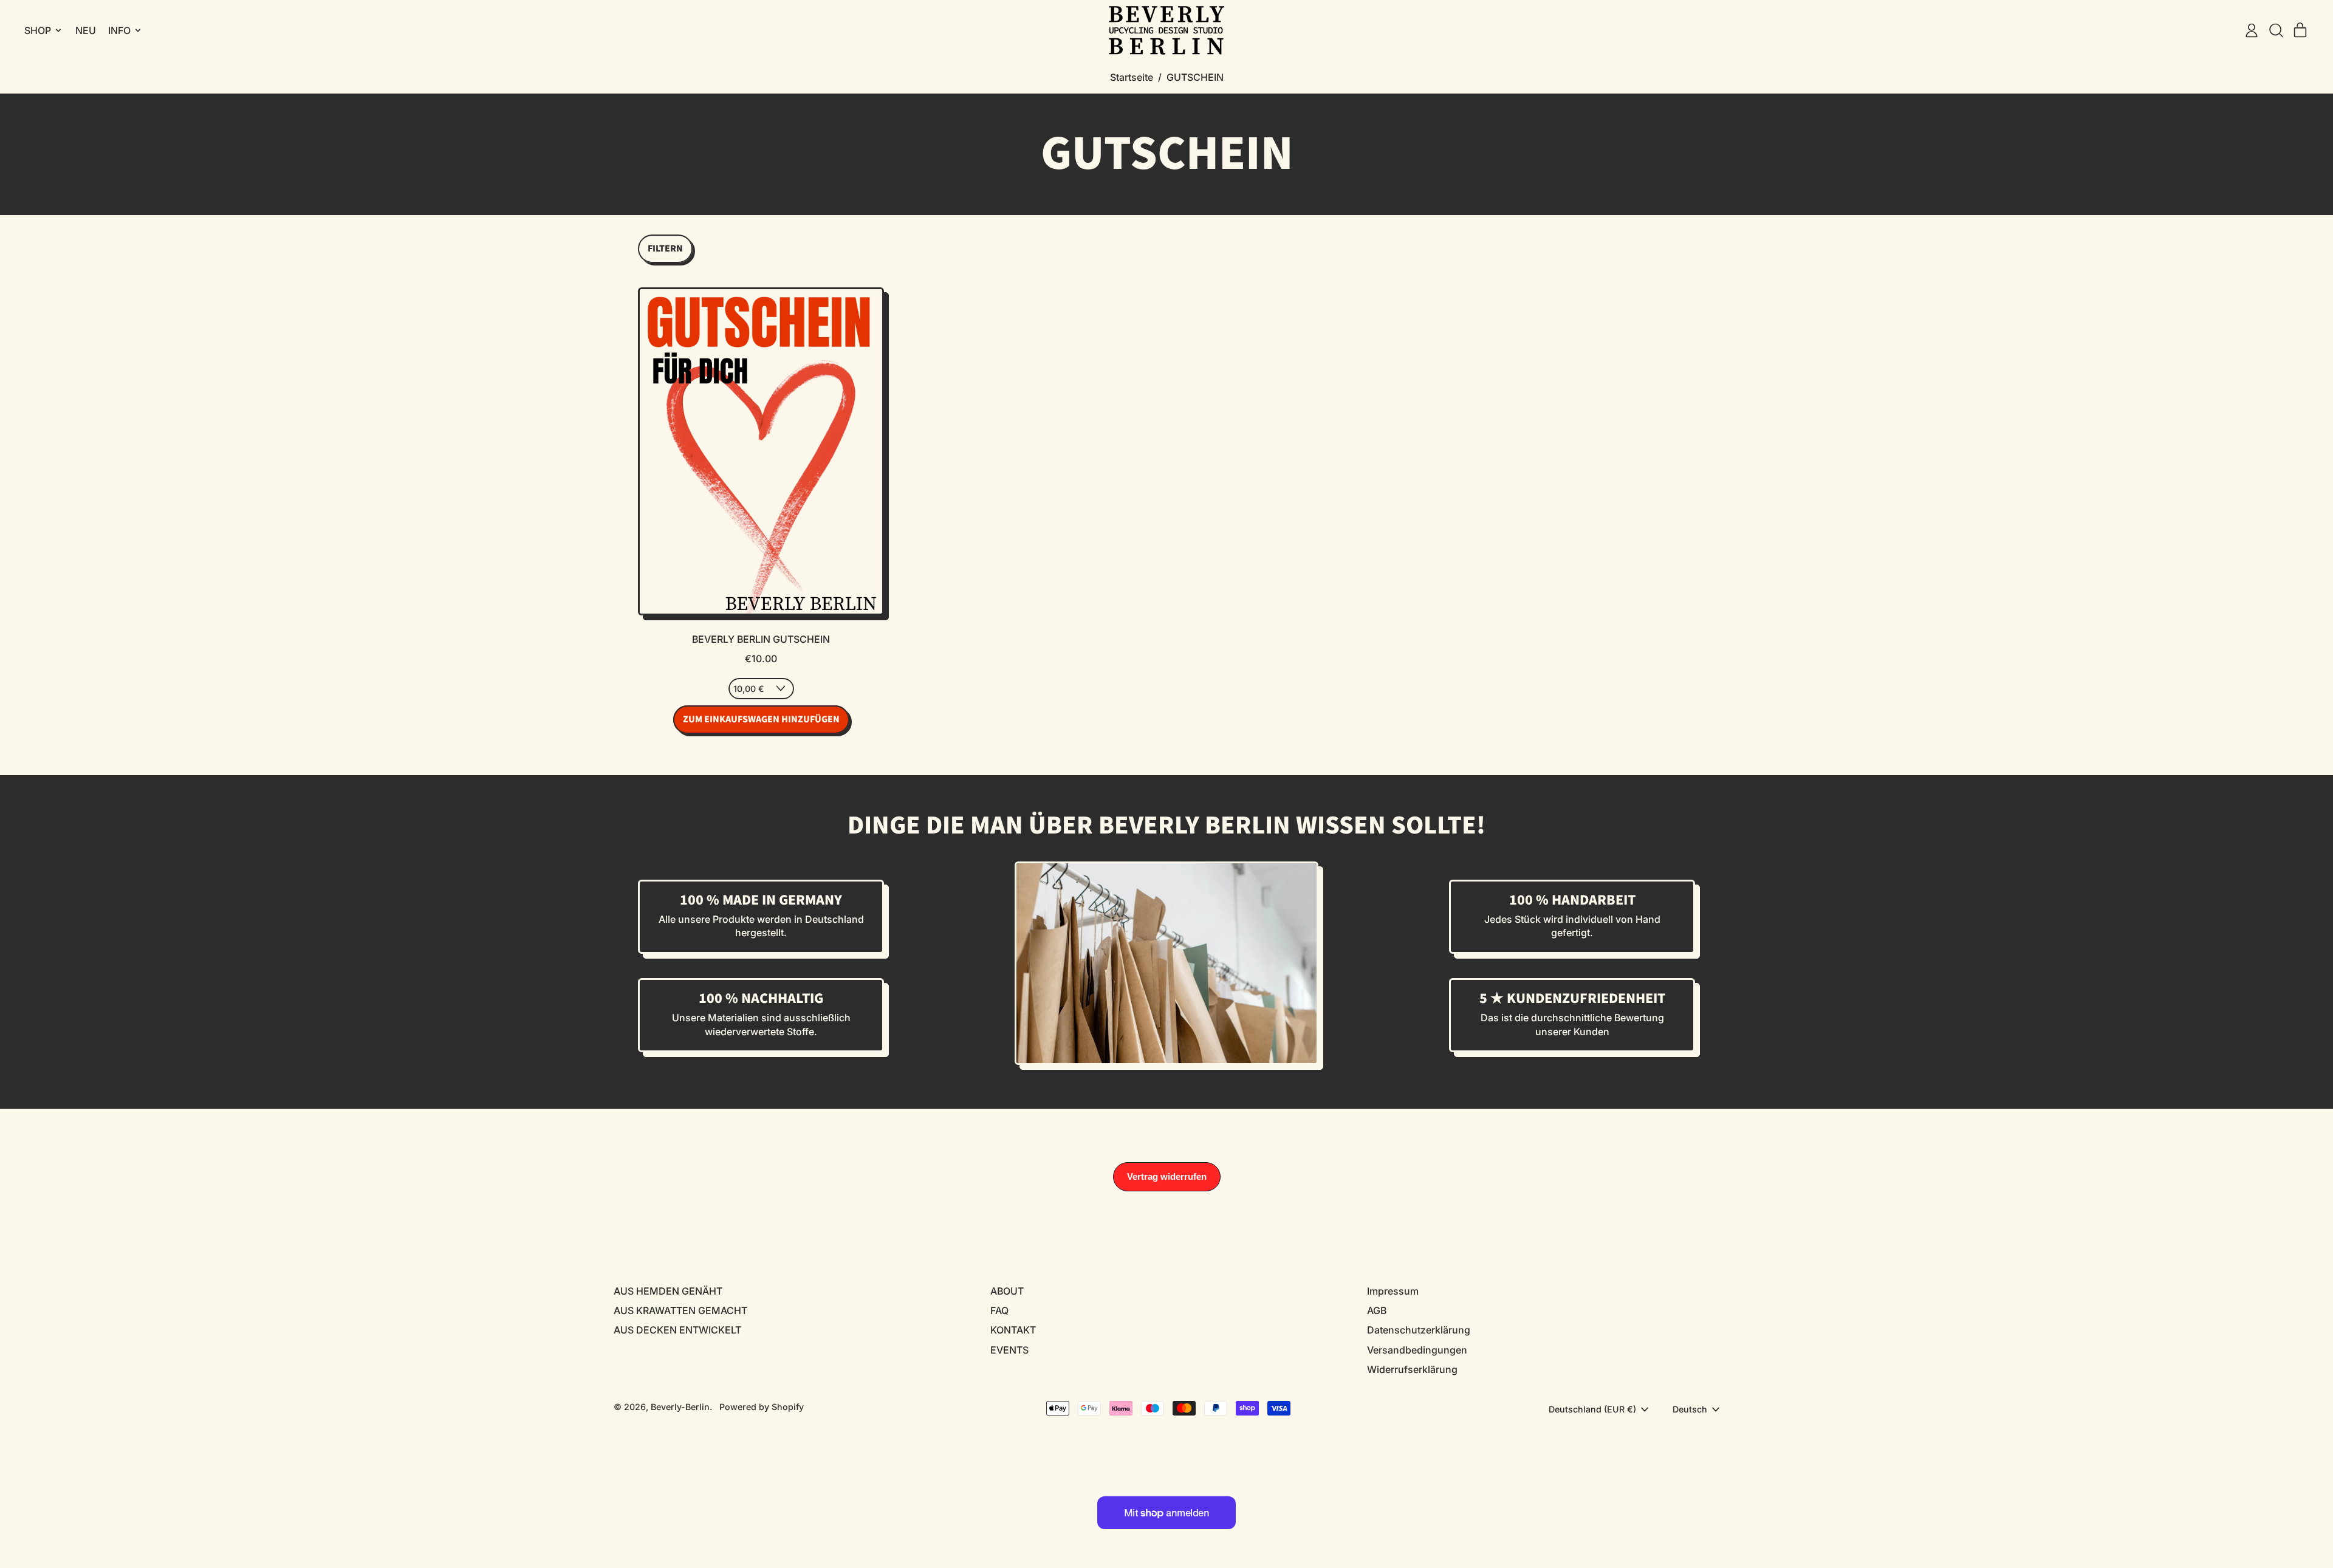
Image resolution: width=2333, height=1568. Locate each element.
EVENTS (1009, 1350)
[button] (2276, 30)
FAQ (999, 1310)
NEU (86, 30)
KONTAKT (1013, 1330)
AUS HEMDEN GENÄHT (668, 1291)
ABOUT (1007, 1291)
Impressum (1393, 1291)
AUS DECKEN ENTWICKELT (677, 1330)
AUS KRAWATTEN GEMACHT (680, 1310)
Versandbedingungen (1417, 1350)
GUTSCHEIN (1195, 77)
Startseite (1132, 77)
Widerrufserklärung (1412, 1369)
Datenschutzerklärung (1419, 1330)
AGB (1377, 1310)
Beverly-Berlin (680, 1407)
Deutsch (1690, 1409)
